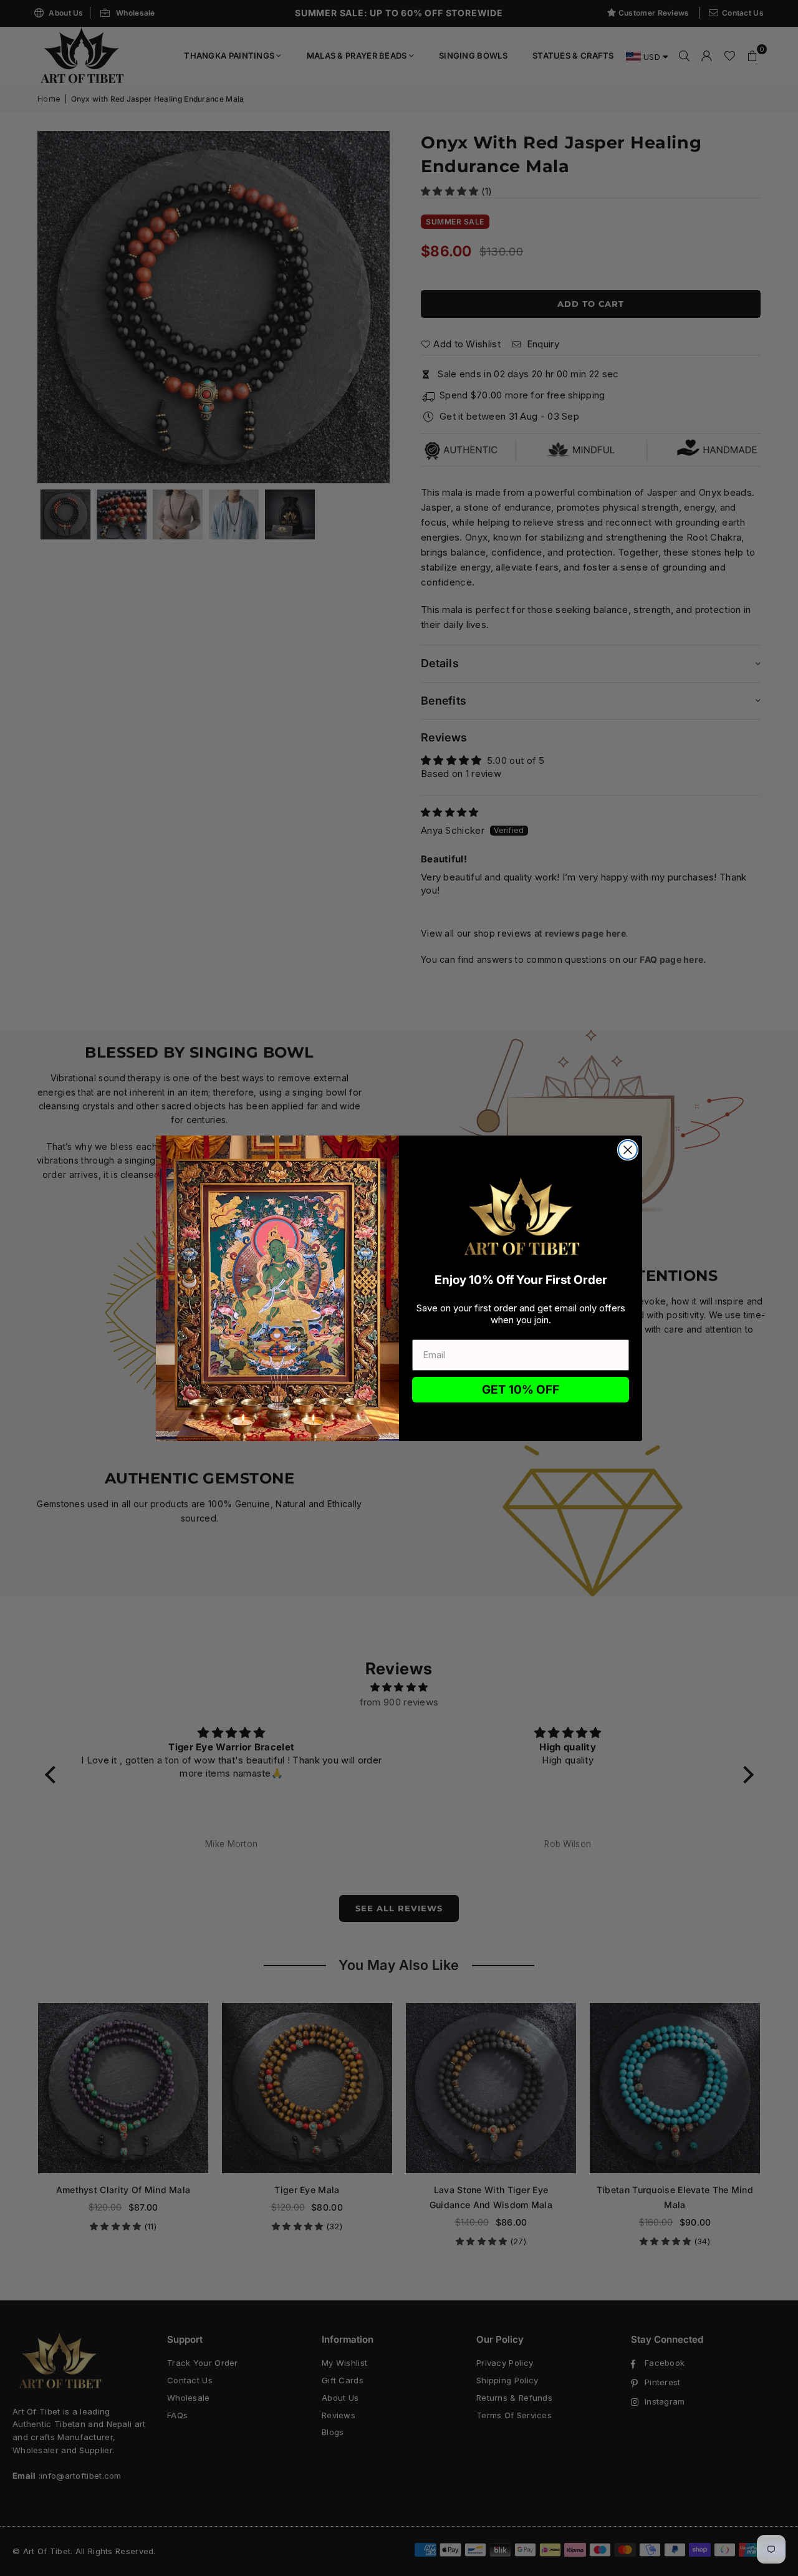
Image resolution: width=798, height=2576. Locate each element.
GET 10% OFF (521, 1390)
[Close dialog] (628, 1150)
